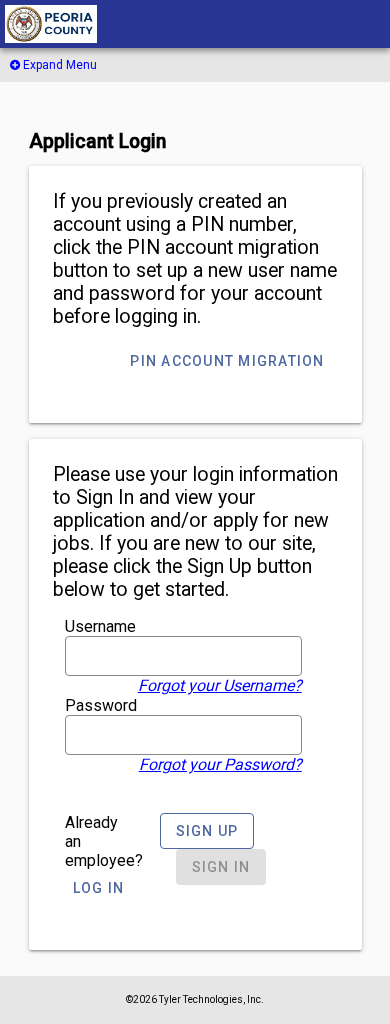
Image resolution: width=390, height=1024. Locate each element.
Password (101, 705)
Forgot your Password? (220, 764)
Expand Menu (58, 65)
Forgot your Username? (220, 685)
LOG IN (99, 888)
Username (100, 626)
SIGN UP (207, 831)
